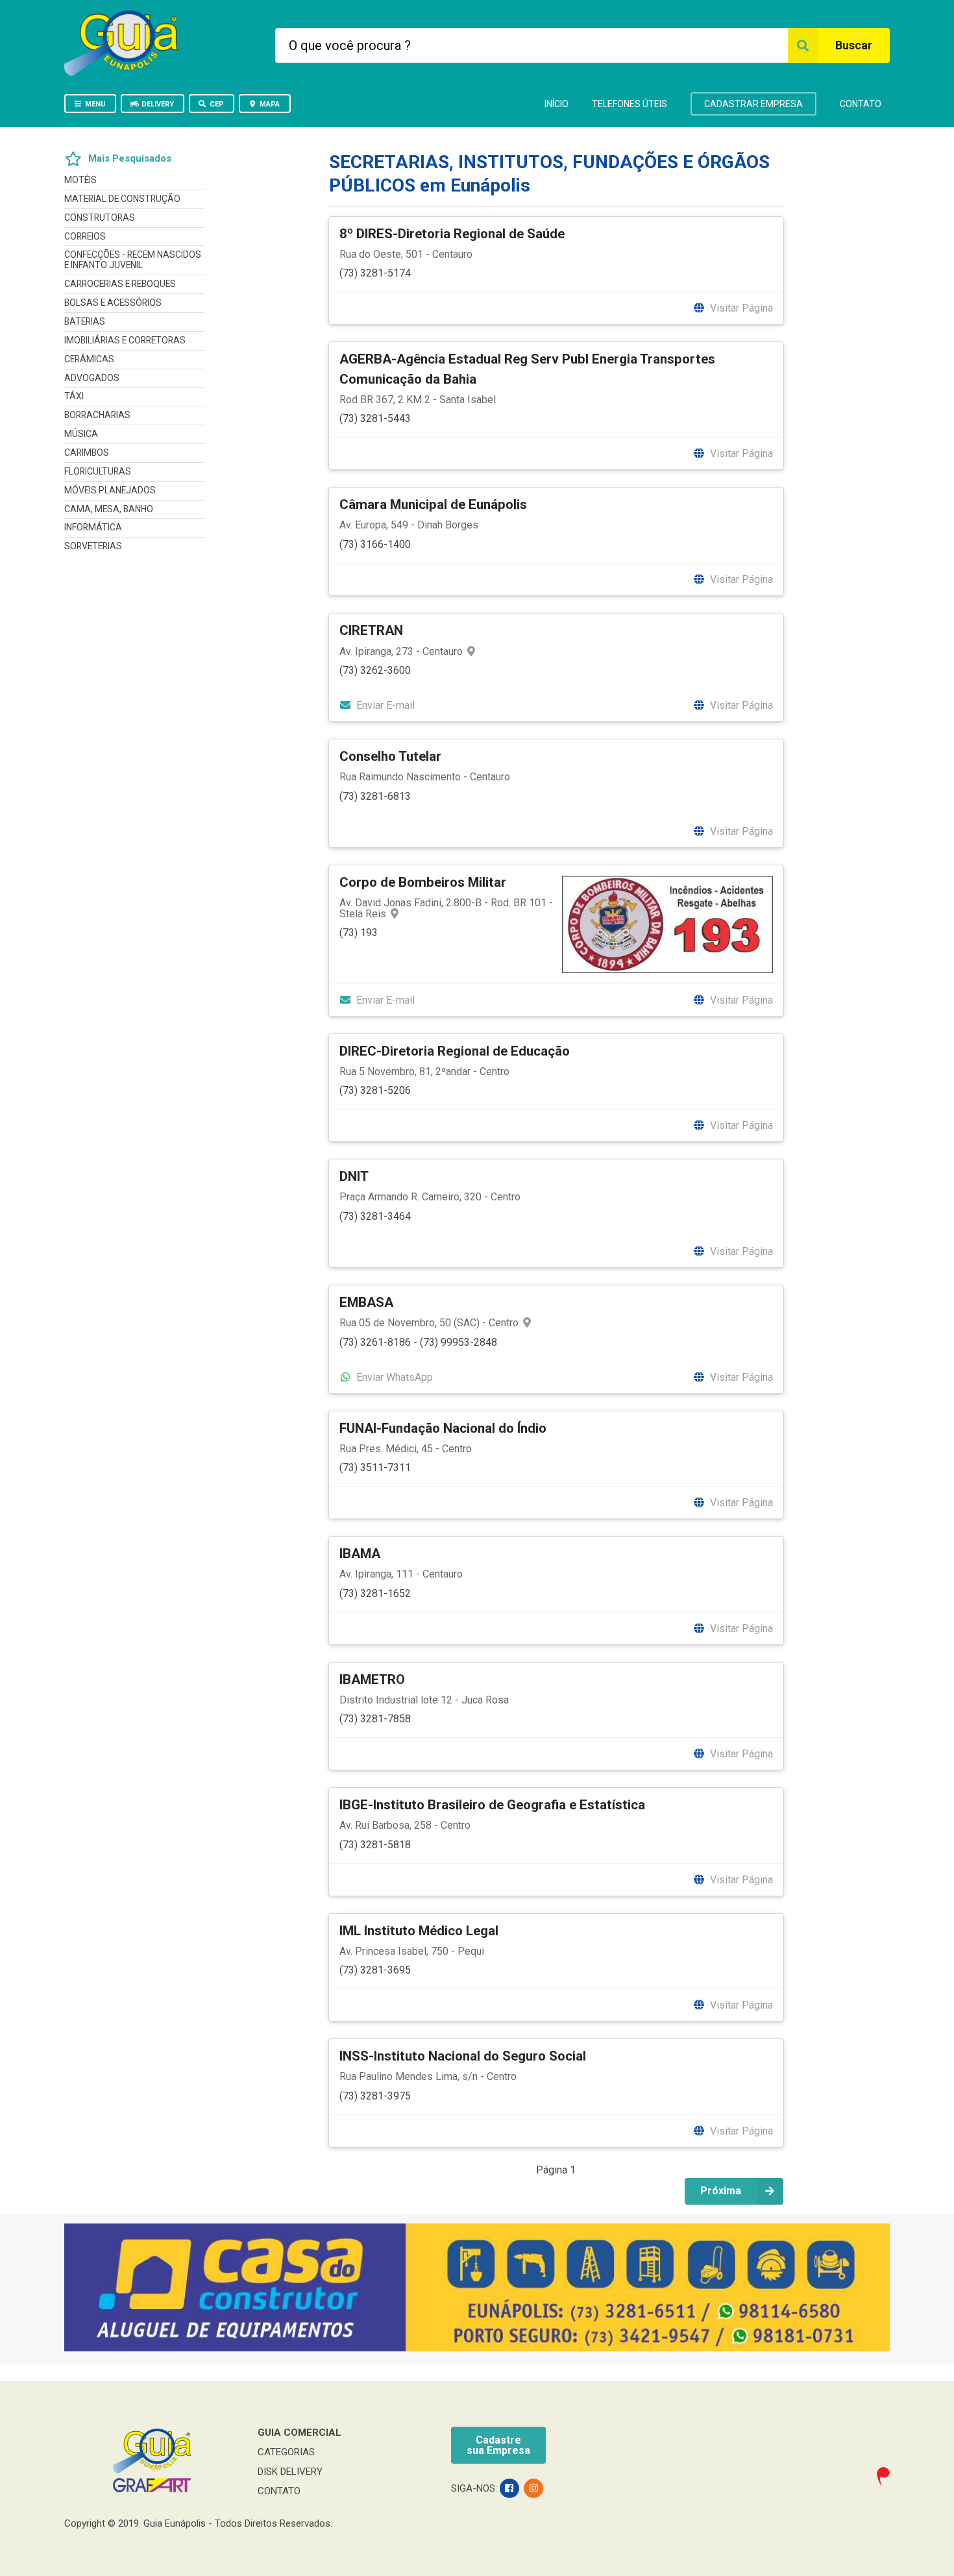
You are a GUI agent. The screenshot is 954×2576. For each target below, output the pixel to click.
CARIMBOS (87, 452)
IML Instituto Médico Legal (419, 1931)
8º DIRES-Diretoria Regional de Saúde (452, 234)
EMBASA (366, 1302)
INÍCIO (556, 104)
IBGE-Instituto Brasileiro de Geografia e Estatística (492, 1805)
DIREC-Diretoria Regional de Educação (455, 1051)
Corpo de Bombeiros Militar (423, 882)
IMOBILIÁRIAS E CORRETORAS (125, 340)
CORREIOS (85, 236)
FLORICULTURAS (98, 471)
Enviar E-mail (384, 705)
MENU (95, 104)
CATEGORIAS (286, 2452)
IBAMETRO (372, 1679)
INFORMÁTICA (93, 527)
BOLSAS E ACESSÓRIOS (113, 303)
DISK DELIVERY (290, 2471)
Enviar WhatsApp (393, 1377)
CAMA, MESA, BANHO (109, 509)
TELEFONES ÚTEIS (630, 104)
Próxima (721, 2191)
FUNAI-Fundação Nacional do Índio (443, 1428)
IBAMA (360, 1554)
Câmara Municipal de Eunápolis (433, 504)
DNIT (354, 1176)
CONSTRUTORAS (100, 217)
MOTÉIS (80, 180)
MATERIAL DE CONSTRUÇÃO (122, 199)
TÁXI (74, 396)
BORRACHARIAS (97, 415)
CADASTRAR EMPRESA (753, 104)
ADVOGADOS (92, 378)
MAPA (270, 104)
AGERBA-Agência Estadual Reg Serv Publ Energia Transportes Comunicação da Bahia (527, 369)
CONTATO (861, 104)
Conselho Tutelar (390, 756)
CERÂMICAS (89, 359)
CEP (217, 104)
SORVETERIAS (93, 546)
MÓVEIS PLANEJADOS (110, 490)
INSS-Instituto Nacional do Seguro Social (463, 2056)
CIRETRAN (371, 630)
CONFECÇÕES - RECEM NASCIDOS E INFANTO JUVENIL (133, 260)
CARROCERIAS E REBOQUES (120, 284)
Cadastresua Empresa (498, 2445)
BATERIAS (85, 321)
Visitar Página (740, 308)
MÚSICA (81, 434)
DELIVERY (158, 104)
